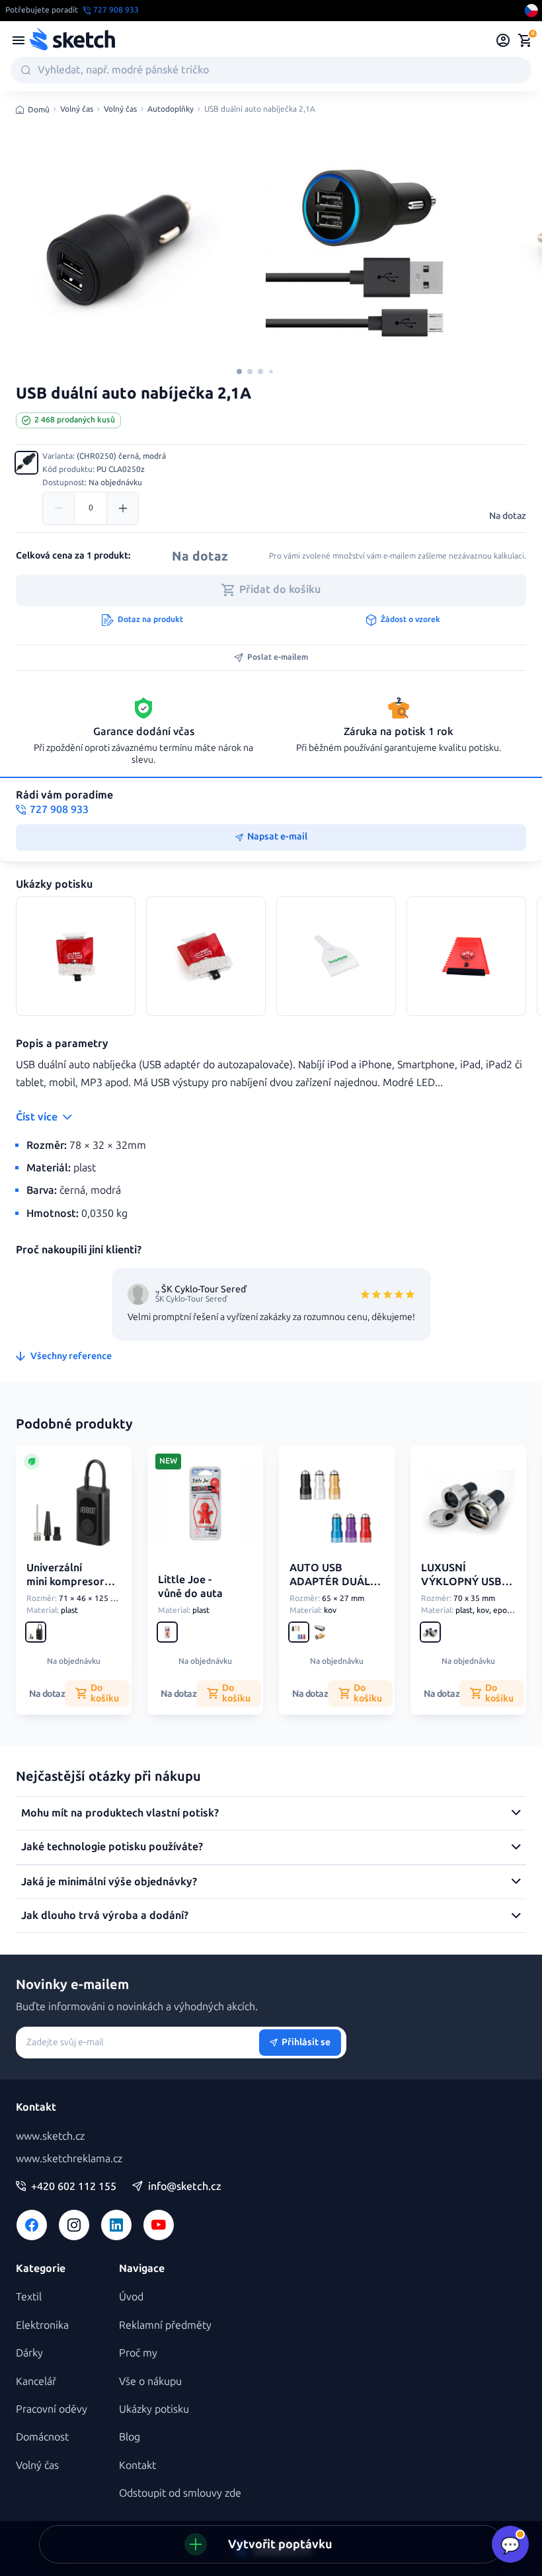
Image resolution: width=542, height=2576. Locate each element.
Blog (130, 2437)
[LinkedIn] (116, 2225)
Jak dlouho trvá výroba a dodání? (105, 1915)
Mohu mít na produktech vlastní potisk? (120, 1813)
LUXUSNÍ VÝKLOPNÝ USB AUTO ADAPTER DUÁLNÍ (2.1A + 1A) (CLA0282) (461, 1602)
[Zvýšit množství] (122, 508)
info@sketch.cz (185, 2187)
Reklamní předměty (165, 2325)
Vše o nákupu (150, 2381)
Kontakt (137, 2465)
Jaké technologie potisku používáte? (112, 1847)
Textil (29, 2297)
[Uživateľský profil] (503, 40)
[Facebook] (32, 2225)
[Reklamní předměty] (19, 40)
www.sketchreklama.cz (69, 2159)
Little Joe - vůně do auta (190, 1586)
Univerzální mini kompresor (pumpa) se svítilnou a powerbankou (65, 1595)
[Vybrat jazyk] (531, 11)
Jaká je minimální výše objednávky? (109, 1882)
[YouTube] (159, 2225)
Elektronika (42, 2325)
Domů (39, 110)
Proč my (138, 2353)
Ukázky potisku (154, 2409)
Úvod (131, 2297)
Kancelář (36, 2381)
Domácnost (42, 2437)
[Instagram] (74, 2225)
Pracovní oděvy (52, 2409)
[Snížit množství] (59, 508)
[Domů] (72, 40)
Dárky (29, 2353)
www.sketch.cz (50, 2136)
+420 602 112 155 (74, 2187)
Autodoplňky (171, 109)
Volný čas (77, 109)
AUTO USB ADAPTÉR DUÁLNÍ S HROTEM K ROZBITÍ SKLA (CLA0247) (335, 1595)
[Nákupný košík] (525, 40)
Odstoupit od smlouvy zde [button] (180, 2493)
